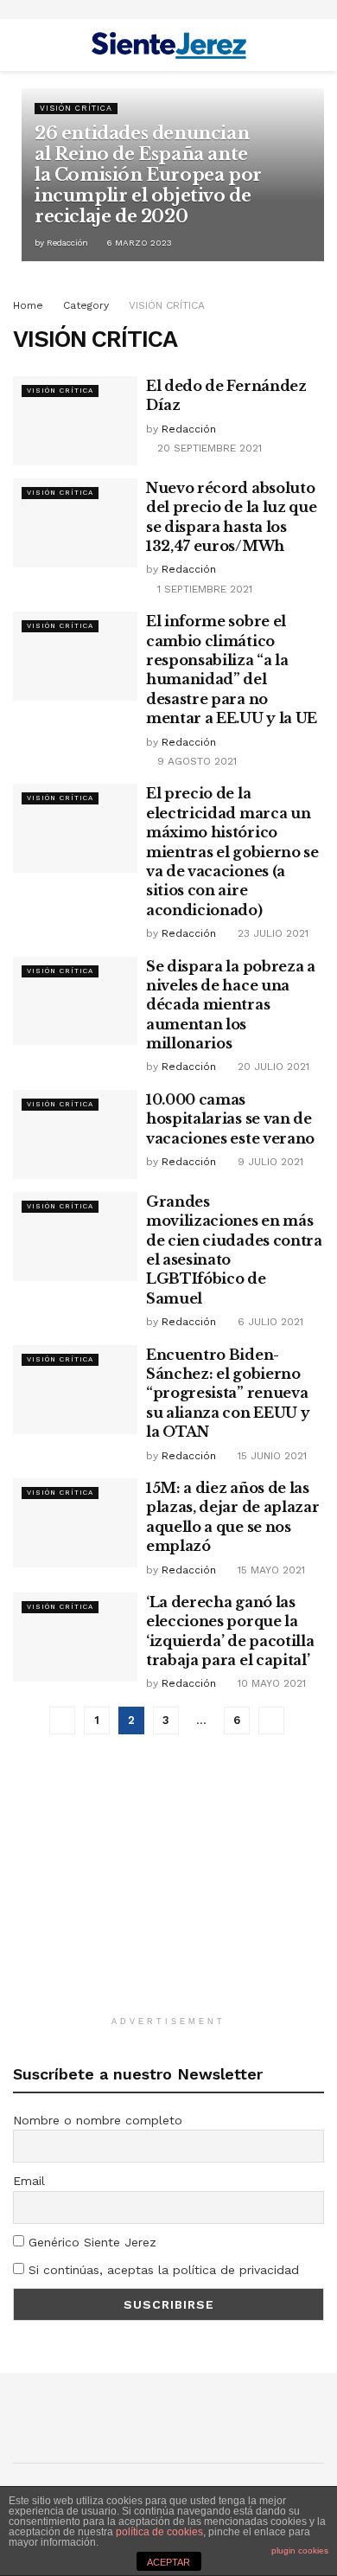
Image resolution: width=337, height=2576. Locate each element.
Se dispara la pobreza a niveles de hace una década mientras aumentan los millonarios (231, 1005)
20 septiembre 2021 (208, 448)
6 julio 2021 (269, 1322)
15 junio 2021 (270, 1456)
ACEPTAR (168, 2562)
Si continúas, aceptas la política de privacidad (162, 2270)
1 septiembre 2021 (203, 589)
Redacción (67, 243)
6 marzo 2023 (138, 243)
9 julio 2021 (269, 1162)
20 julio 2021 (272, 1067)
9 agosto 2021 (195, 761)
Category (86, 305)
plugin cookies (300, 2550)
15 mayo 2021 (270, 1570)
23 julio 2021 (271, 933)
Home (28, 305)
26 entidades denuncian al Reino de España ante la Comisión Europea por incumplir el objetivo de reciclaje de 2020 (148, 175)
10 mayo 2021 (270, 1683)
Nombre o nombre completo (98, 2120)
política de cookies (159, 2532)
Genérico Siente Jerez (90, 2242)
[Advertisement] (168, 1894)
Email (29, 2181)
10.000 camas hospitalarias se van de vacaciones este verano (230, 1119)
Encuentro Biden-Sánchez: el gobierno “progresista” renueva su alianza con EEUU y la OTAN (228, 1394)
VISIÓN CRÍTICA (76, 108)
